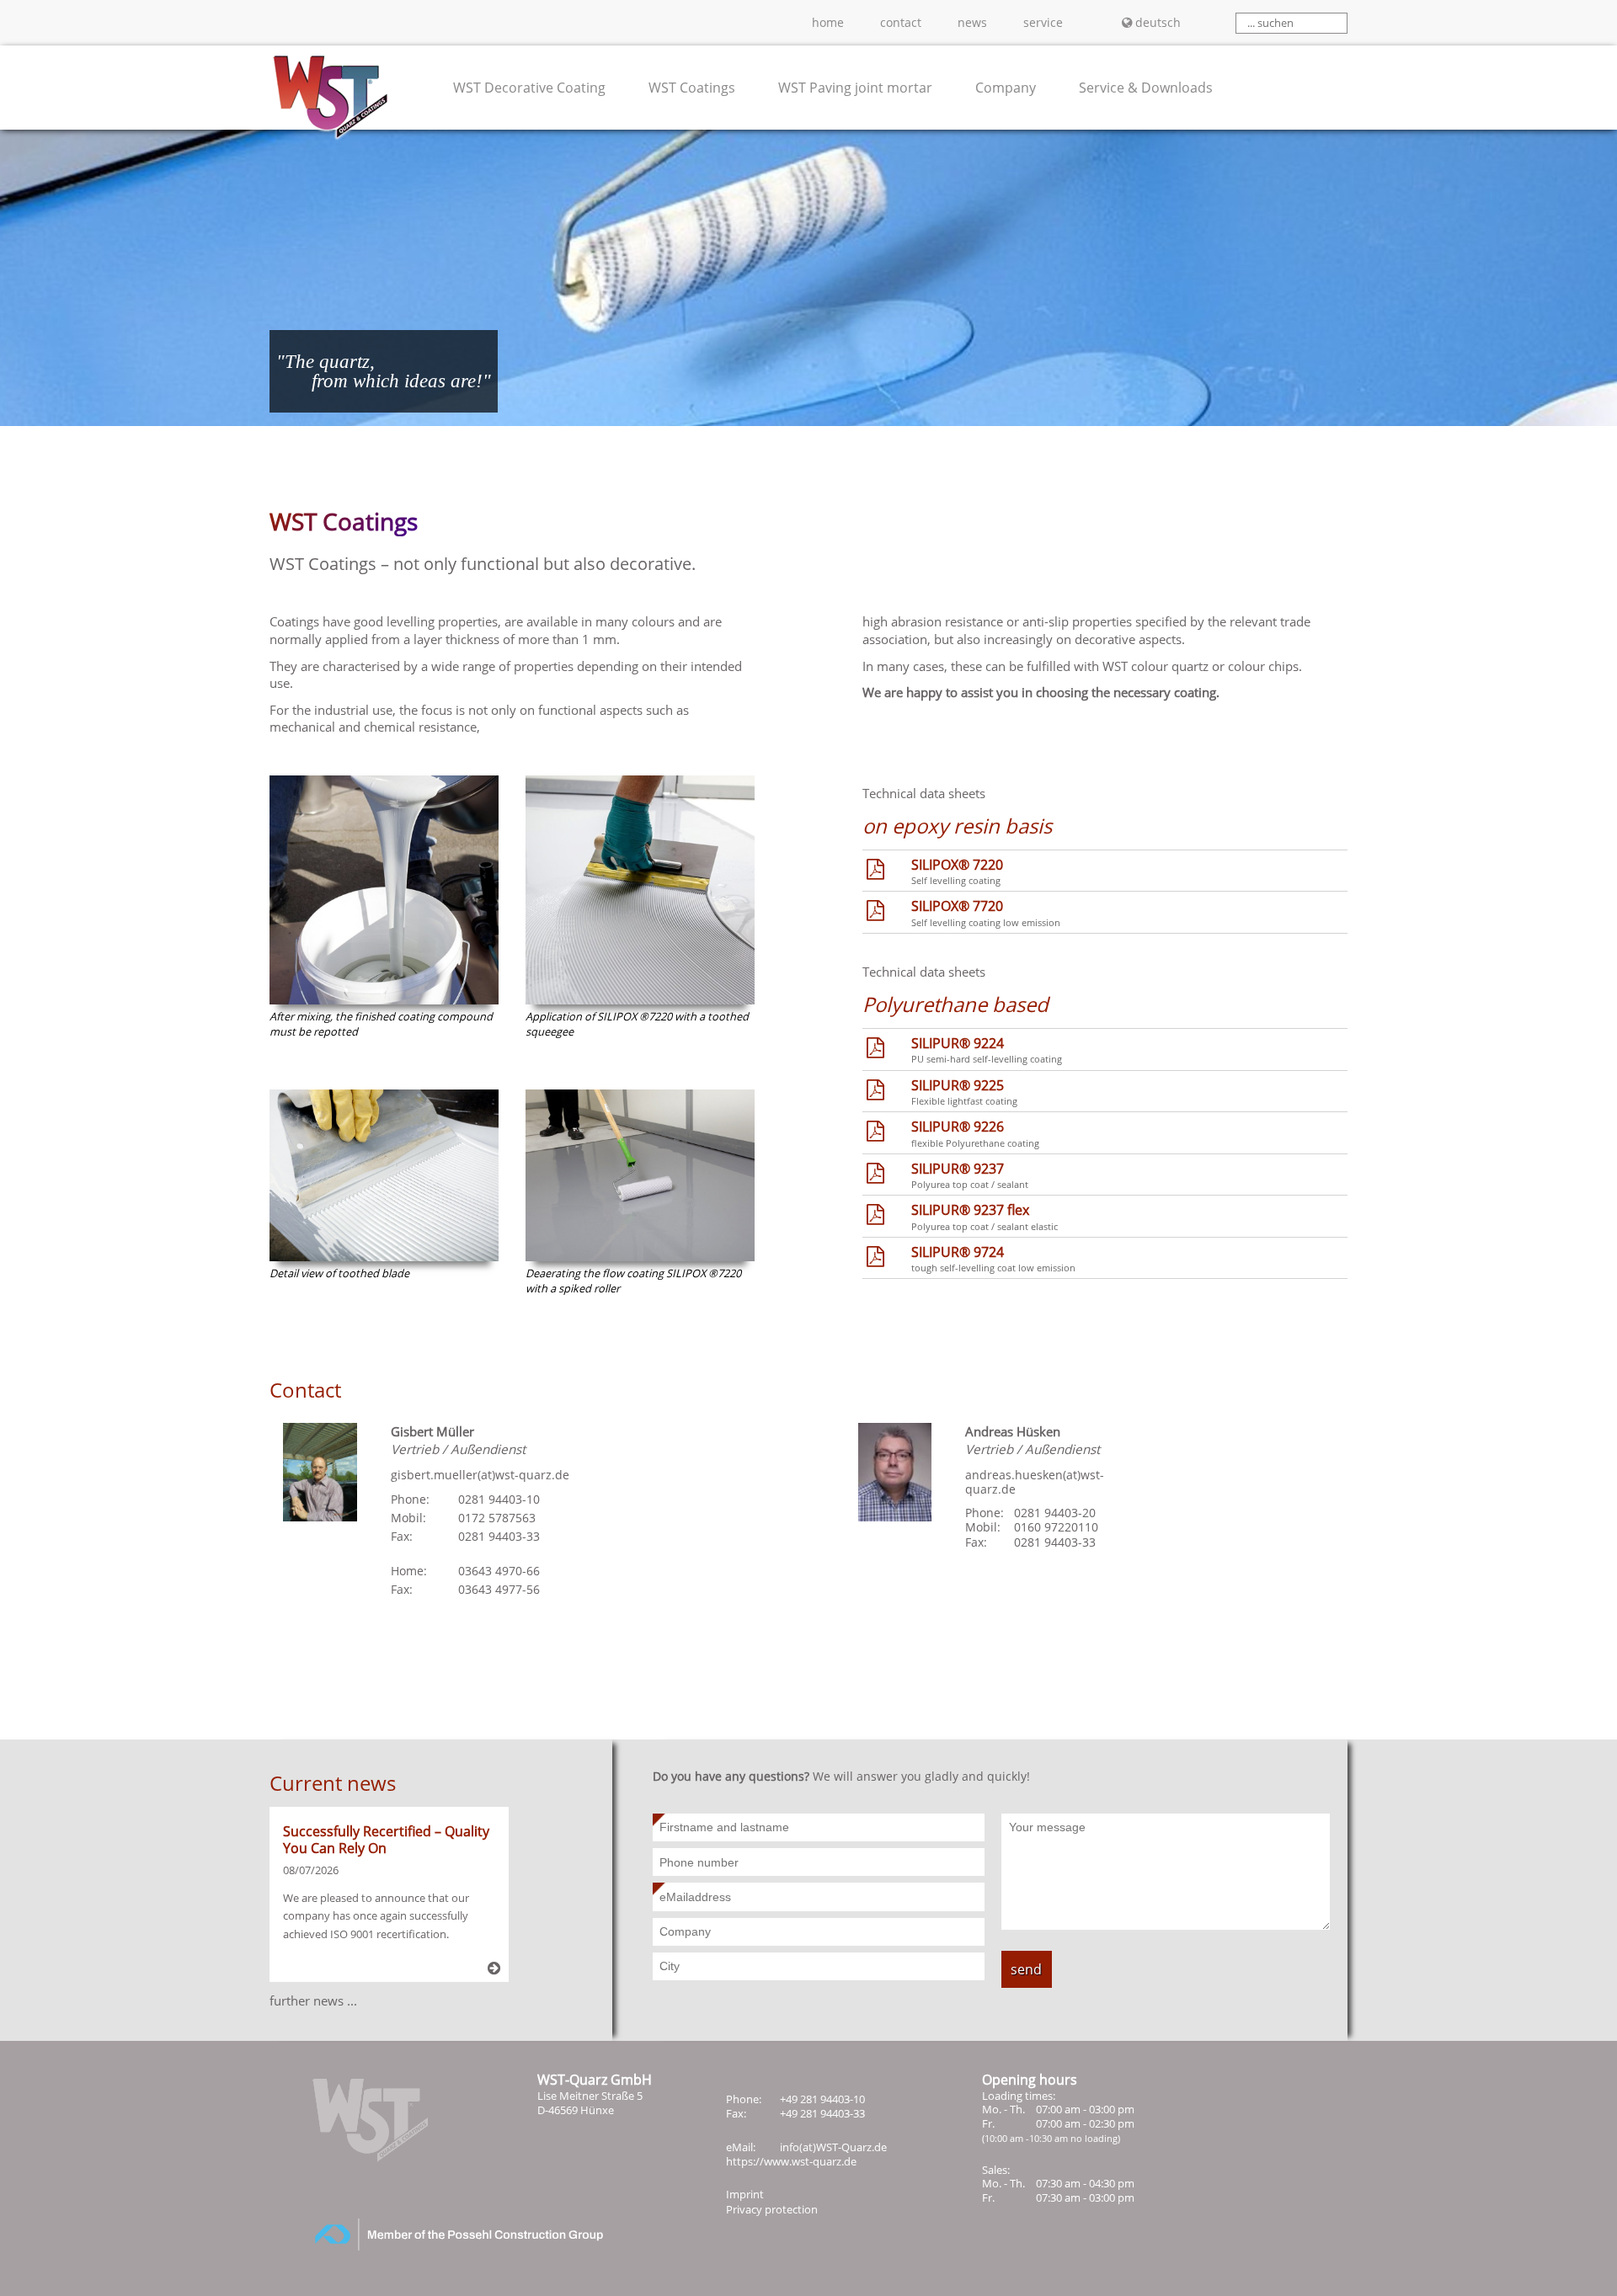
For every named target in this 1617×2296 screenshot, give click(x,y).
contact (901, 22)
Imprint (745, 2194)
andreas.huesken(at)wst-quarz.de (1035, 1482)
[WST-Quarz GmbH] (330, 120)
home (828, 22)
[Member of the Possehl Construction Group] (438, 2246)
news (972, 22)
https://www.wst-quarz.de (791, 2161)
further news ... (313, 2000)
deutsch (1158, 22)
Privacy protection (772, 2209)
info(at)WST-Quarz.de (833, 2147)
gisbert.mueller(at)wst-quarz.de (480, 1475)
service (1043, 22)
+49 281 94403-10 (822, 2099)
